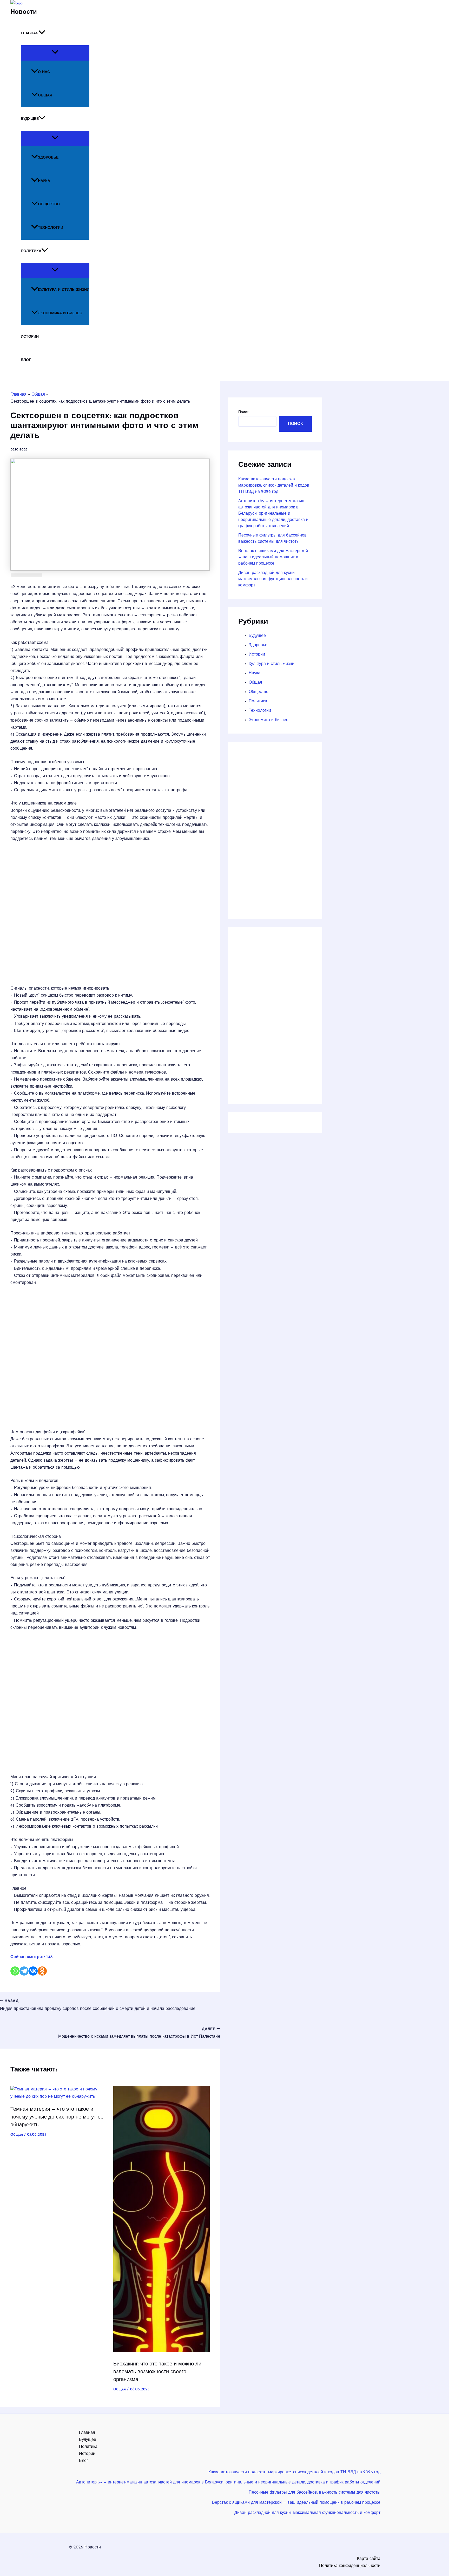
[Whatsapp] (15, 1971)
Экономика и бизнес (60, 313)
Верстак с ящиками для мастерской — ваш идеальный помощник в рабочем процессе (273, 557)
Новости (24, 12)
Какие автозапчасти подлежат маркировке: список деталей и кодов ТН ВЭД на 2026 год (274, 486)
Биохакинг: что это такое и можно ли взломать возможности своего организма (157, 2372)
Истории (30, 337)
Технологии (51, 228)
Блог (26, 360)
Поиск (243, 412)
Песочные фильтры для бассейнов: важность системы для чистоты (315, 2493)
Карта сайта (369, 2559)
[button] (42, 34)
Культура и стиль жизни (64, 290)
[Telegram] (24, 1971)
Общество (49, 204)
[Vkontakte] (33, 1971)
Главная (30, 33)
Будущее (30, 119)
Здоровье (48, 158)
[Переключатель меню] (55, 53)
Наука (44, 181)
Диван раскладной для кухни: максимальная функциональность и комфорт (273, 579)
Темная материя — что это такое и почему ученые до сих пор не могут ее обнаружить (57, 2117)
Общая (45, 96)
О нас (44, 72)
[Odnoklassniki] (42, 1971)
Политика (31, 251)
